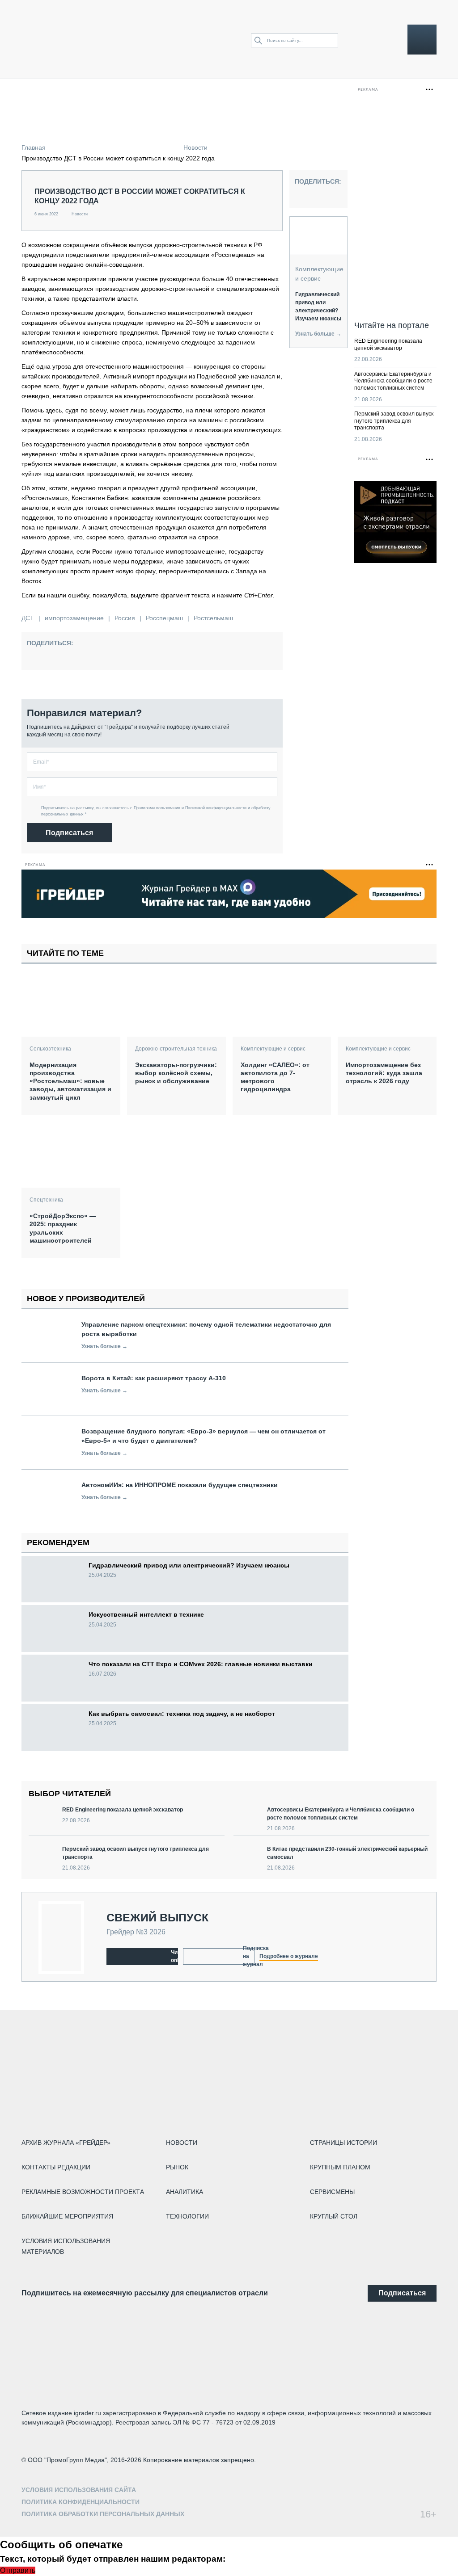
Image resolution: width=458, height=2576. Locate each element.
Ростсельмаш (213, 618)
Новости (195, 147)
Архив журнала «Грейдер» (66, 2143)
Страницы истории (343, 2143)
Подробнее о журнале (289, 1956)
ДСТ (28, 618)
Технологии (187, 2216)
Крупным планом (340, 2167)
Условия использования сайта (79, 2490)
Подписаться (69, 833)
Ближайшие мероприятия (67, 2216)
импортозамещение (74, 618)
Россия (125, 618)
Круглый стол (334, 2216)
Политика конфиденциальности (81, 2502)
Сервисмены (332, 2192)
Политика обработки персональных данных (103, 2514)
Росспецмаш (164, 618)
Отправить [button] (18, 2570)
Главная (34, 147)
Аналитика (184, 2192)
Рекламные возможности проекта (83, 2192)
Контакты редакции (56, 2167)
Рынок (177, 2167)
